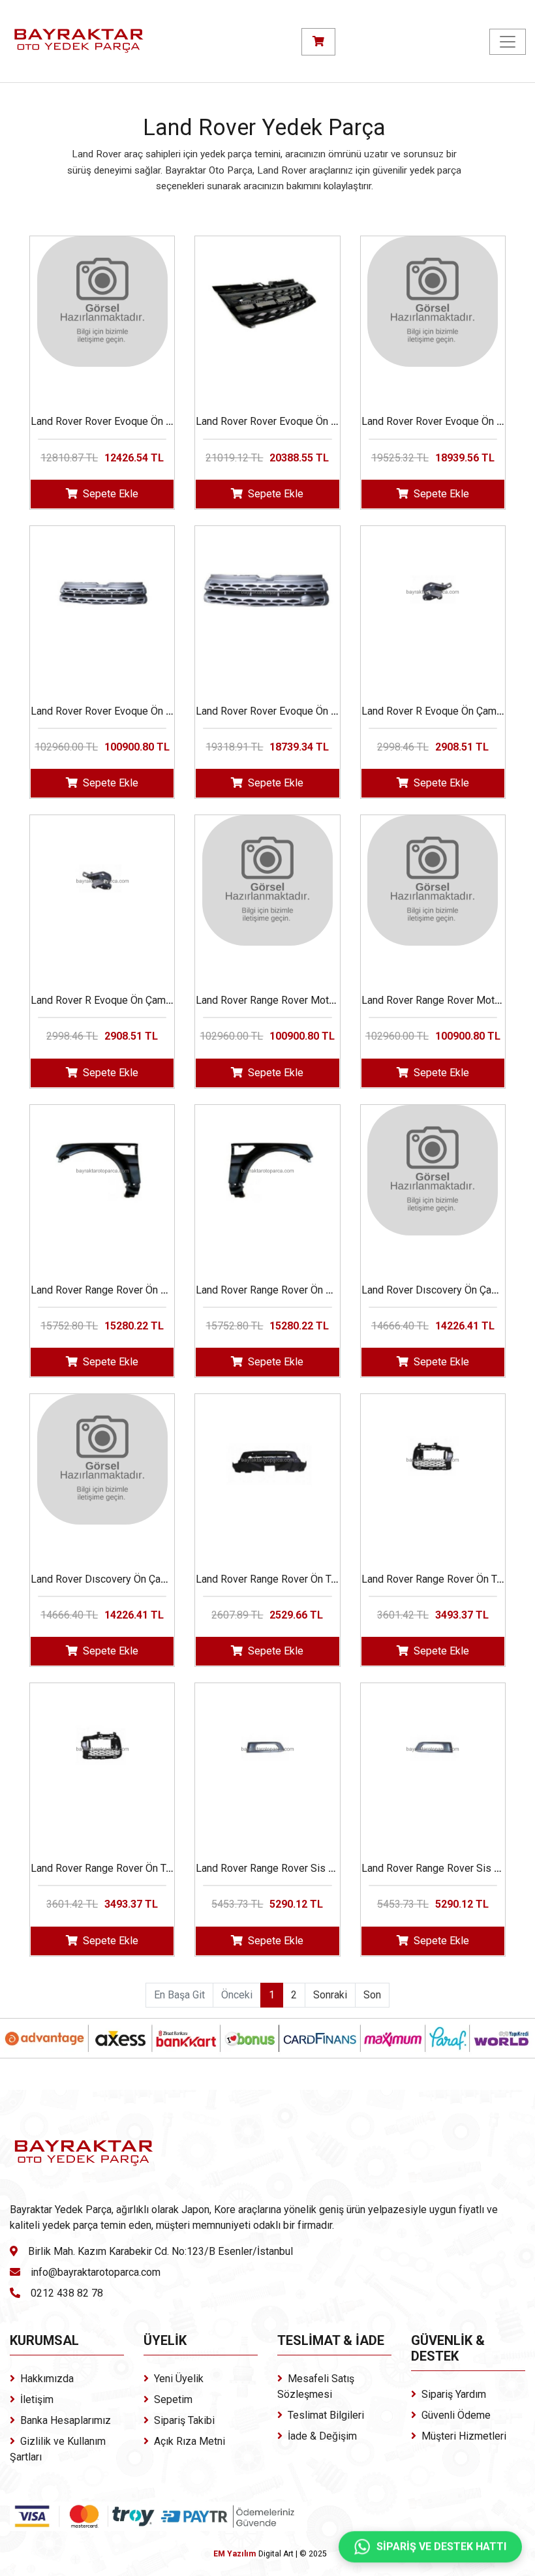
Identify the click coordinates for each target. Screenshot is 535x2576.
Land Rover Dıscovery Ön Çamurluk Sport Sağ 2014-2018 (161, 1579)
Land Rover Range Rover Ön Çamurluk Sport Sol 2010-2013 (166, 1290)
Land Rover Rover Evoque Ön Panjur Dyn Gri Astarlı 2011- (161, 421)
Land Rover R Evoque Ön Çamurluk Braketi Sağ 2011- (151, 1000)
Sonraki (330, 1995)
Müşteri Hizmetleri (464, 2436)
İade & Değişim (322, 2436)
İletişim (37, 2399)
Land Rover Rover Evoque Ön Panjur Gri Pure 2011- (312, 711)
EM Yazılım (235, 2554)
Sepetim (173, 2399)
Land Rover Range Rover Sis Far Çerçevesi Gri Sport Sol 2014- (339, 1868)
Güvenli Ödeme (456, 2415)
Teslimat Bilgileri (326, 2415)
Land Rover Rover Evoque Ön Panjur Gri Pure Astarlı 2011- (163, 711)
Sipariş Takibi (184, 2420)
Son (372, 1995)
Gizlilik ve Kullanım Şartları (58, 2449)
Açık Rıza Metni (190, 2441)
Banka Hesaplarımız (66, 2420)
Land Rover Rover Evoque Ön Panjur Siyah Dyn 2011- (316, 421)
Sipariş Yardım (454, 2394)
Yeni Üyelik (179, 2379)
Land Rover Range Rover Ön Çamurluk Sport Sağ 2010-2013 (332, 1290)
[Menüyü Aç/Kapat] (508, 42)
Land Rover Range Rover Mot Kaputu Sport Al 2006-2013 (326, 1000)
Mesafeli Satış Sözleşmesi (316, 2386)
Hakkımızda (47, 2379)
